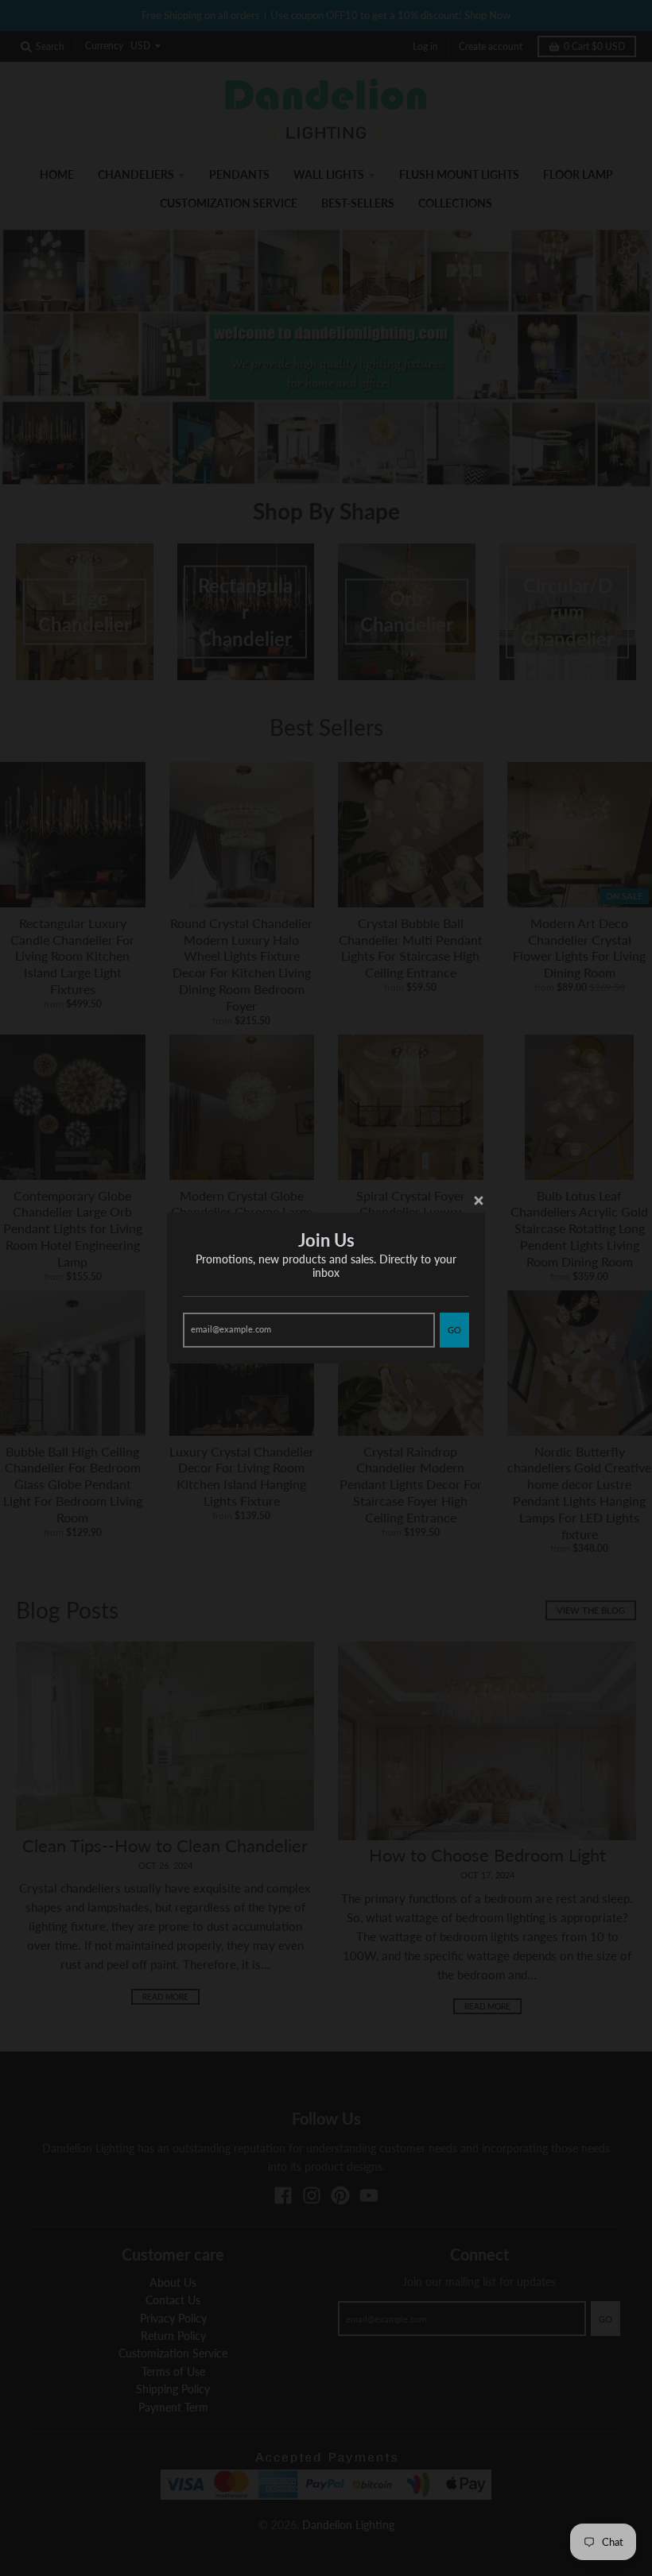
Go (454, 1330)
